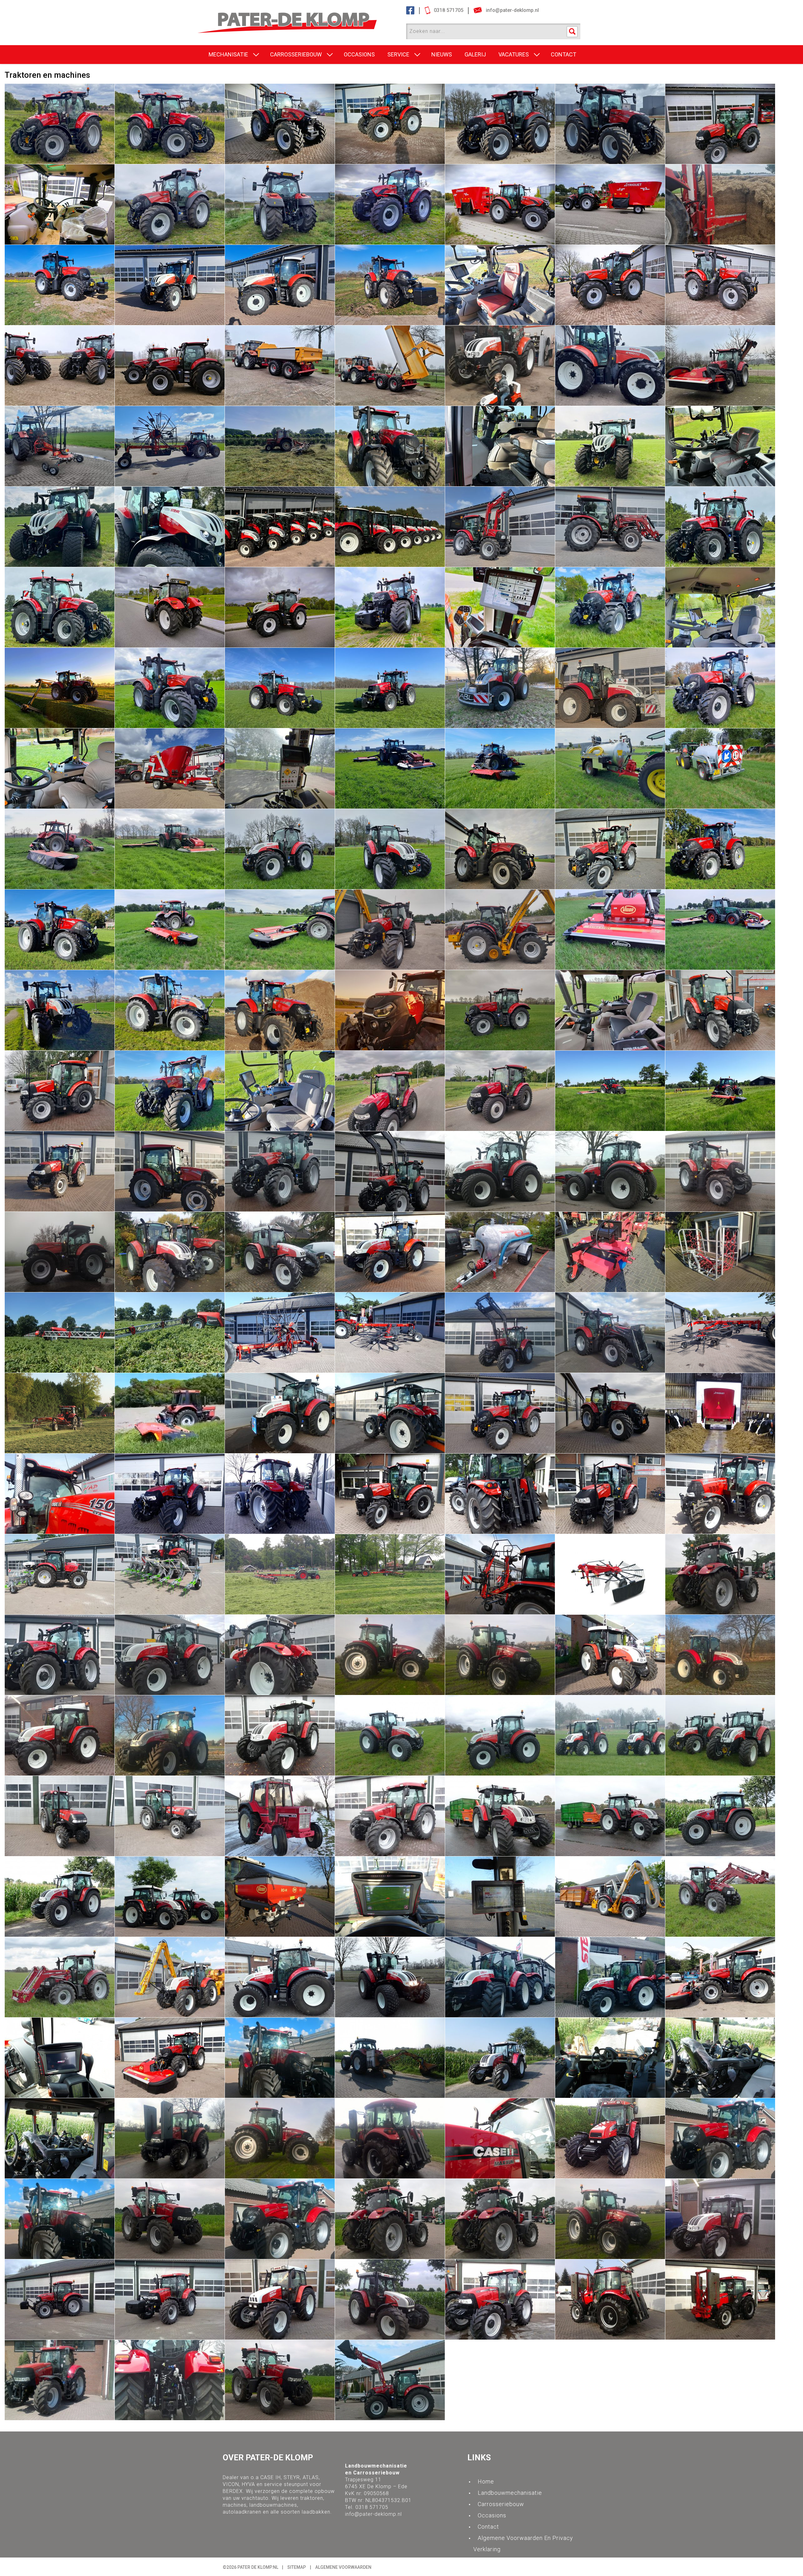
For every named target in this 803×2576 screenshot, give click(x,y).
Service (398, 54)
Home (486, 2481)
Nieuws (442, 54)
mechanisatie (228, 54)
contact (564, 54)
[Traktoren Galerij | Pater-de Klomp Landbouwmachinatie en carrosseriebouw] (300, 16)
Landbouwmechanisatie (510, 2493)
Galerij (475, 54)
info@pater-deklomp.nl (373, 2514)
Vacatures (514, 54)
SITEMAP (297, 2567)
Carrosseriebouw (296, 54)
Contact (488, 2527)
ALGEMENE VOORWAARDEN (343, 2567)
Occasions (359, 54)
